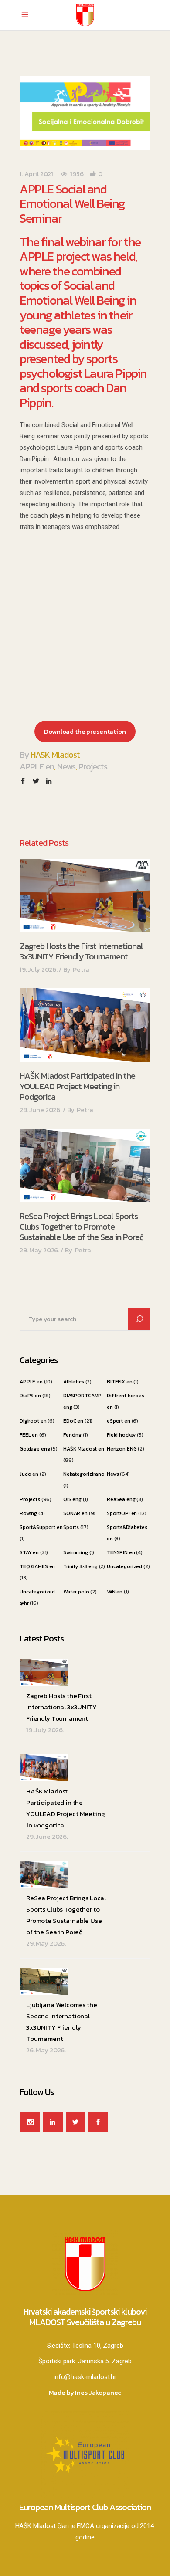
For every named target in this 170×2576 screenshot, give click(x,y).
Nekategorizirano (84, 1474)
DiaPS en (30, 1396)
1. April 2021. (37, 174)
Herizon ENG (122, 1449)
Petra (81, 969)
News (66, 766)
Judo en (29, 1474)
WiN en (115, 1592)
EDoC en (73, 1421)
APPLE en (37, 766)
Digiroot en (33, 1421)
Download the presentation (85, 731)
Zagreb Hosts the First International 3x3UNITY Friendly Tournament (81, 951)
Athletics (74, 1382)
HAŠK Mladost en (84, 1449)
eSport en (119, 1421)
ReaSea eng (121, 1499)
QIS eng (72, 1499)
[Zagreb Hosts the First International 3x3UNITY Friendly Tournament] (85, 896)
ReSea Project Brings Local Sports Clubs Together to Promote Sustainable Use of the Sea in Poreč (82, 1227)
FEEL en (29, 1435)
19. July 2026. (39, 969)
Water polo (76, 1592)
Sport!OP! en (122, 1513)
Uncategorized (124, 1566)
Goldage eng (35, 1449)
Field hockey (121, 1435)
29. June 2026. (41, 1110)
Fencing (72, 1435)
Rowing (28, 1513)
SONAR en (75, 1513)
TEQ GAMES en (37, 1566)
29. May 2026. (39, 1250)
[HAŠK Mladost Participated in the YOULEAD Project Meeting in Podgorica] (85, 1025)
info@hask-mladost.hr (85, 2377)
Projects (93, 766)
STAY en (29, 1552)
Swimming (76, 1552)
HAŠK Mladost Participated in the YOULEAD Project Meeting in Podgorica (77, 1086)
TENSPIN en (121, 1552)
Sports (71, 1527)
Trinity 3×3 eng (80, 1566)
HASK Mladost (55, 755)
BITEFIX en (120, 1382)
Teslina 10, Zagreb (97, 2346)
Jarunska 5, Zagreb (105, 2361)
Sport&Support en (41, 1527)
